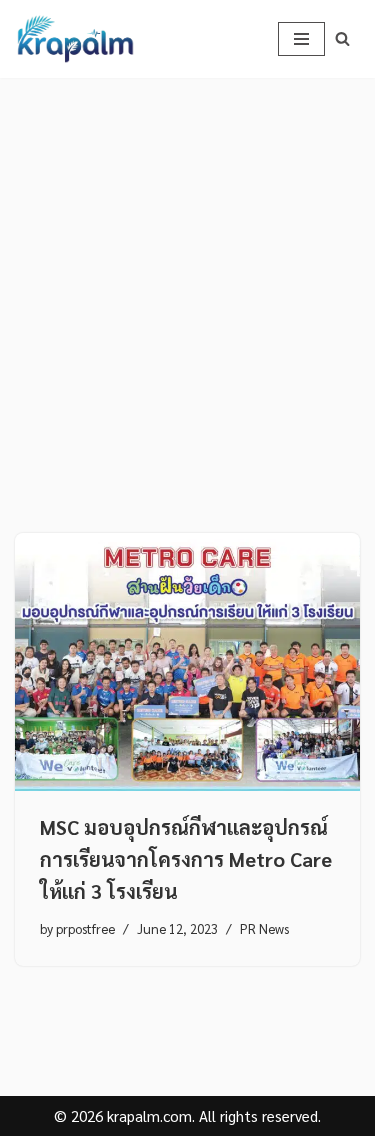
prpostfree (85, 928)
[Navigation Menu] (301, 39)
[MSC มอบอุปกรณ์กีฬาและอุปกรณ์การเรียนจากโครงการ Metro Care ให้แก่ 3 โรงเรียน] (187, 662)
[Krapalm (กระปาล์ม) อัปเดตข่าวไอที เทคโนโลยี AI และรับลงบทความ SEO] (75, 39)
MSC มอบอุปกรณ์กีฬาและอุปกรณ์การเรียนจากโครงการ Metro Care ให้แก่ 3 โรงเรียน (186, 859)
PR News (264, 928)
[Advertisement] (187, 275)
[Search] (342, 38)
